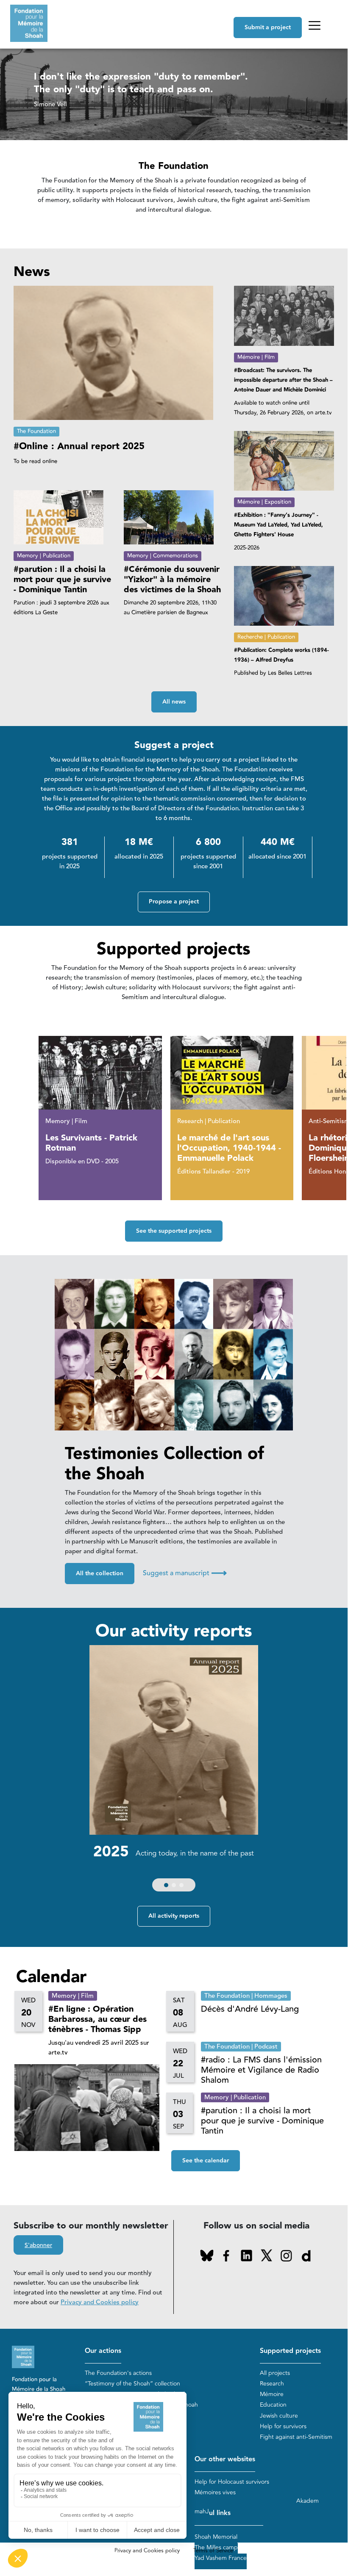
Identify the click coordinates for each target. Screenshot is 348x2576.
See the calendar (206, 2161)
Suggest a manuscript (185, 1573)
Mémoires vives (215, 2492)
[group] (174, 1770)
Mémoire (272, 2394)
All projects (275, 2373)
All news (174, 702)
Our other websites (225, 2459)
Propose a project (174, 902)
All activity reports (174, 1916)
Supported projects (290, 2351)
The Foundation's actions (118, 2373)
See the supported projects (174, 1231)
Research (272, 2384)
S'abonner (38, 2245)
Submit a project (268, 28)
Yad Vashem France (221, 2558)
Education (273, 2405)
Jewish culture (279, 2416)
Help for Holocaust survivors (232, 2482)
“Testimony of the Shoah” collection (132, 2384)
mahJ (202, 2511)
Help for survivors (283, 2426)
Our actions (103, 2351)
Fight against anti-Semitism (296, 2437)
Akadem (308, 2501)
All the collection (100, 1574)
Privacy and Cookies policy (100, 2302)
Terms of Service (213, 2551)
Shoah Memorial (216, 2537)
